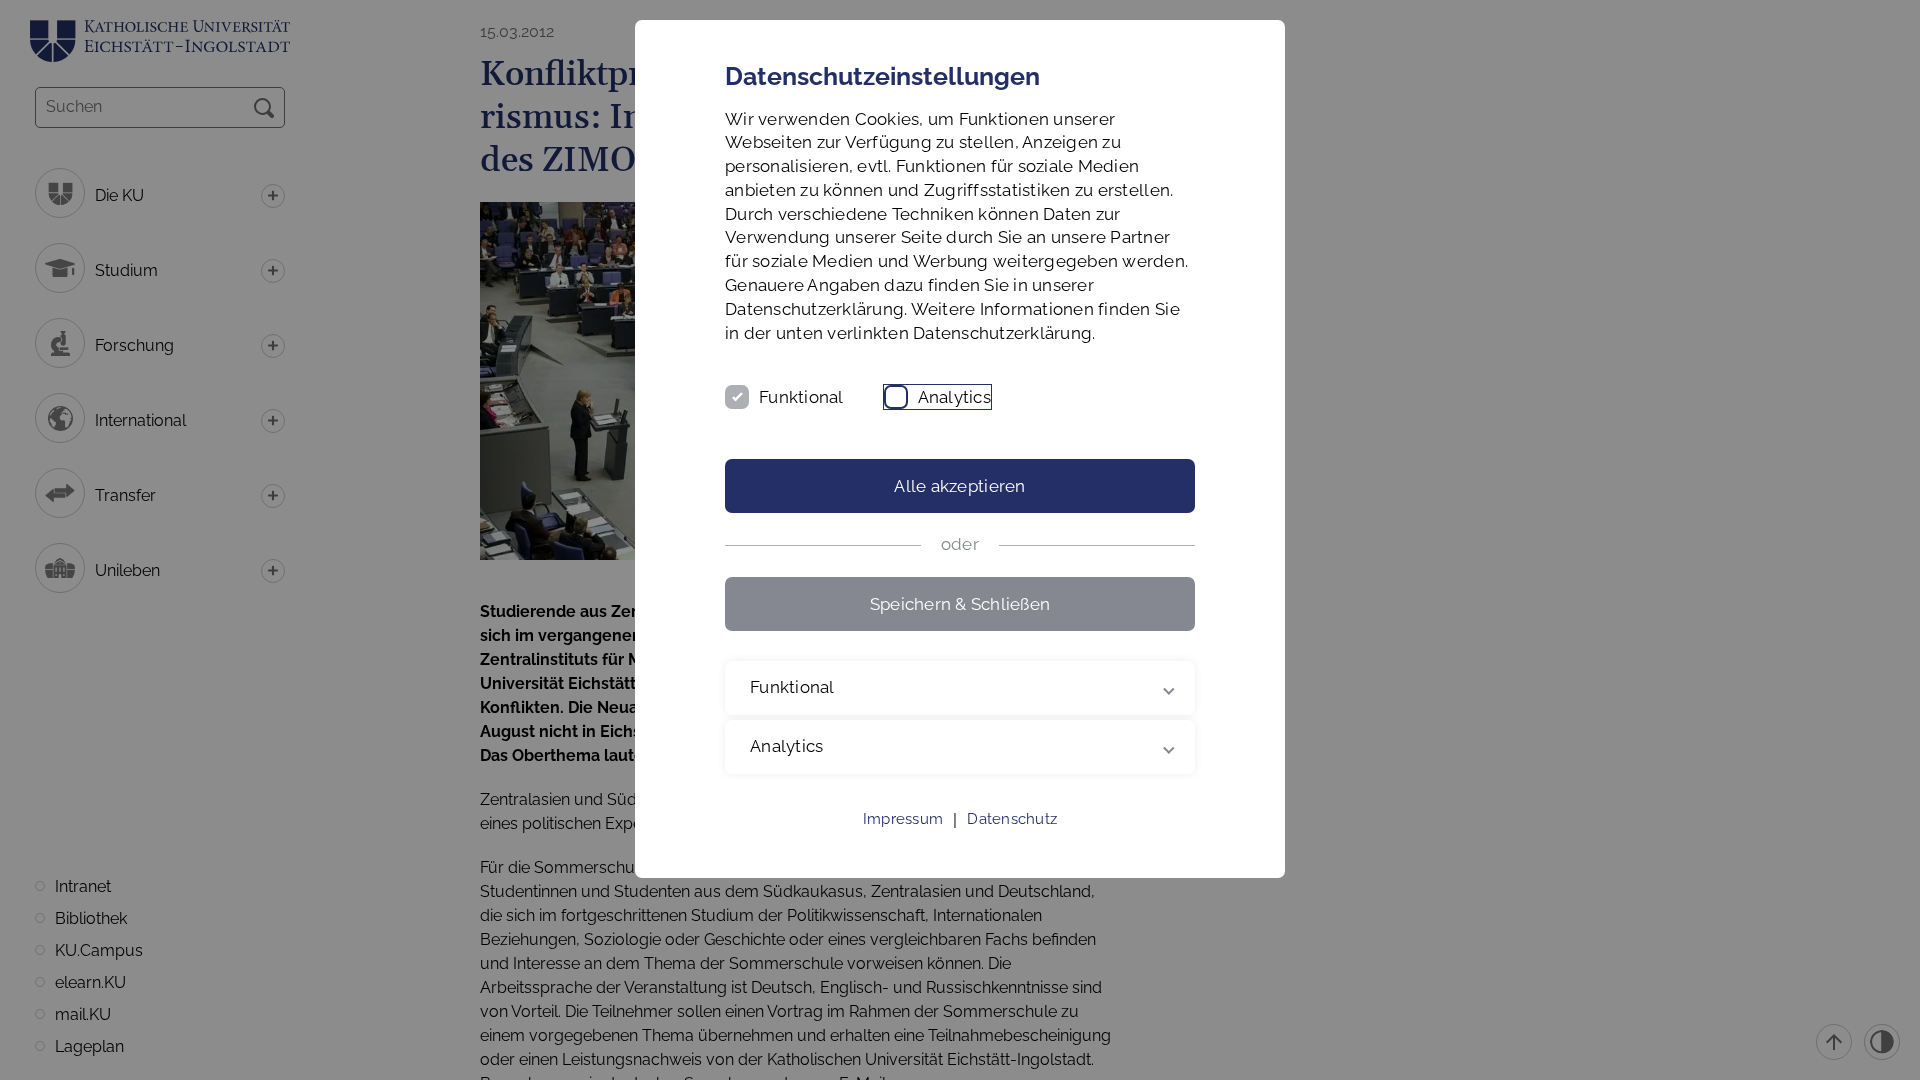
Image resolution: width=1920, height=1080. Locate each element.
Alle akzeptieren (959, 486)
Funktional (801, 397)
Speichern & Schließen (960, 604)
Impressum (903, 819)
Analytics (954, 397)
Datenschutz (1012, 819)
